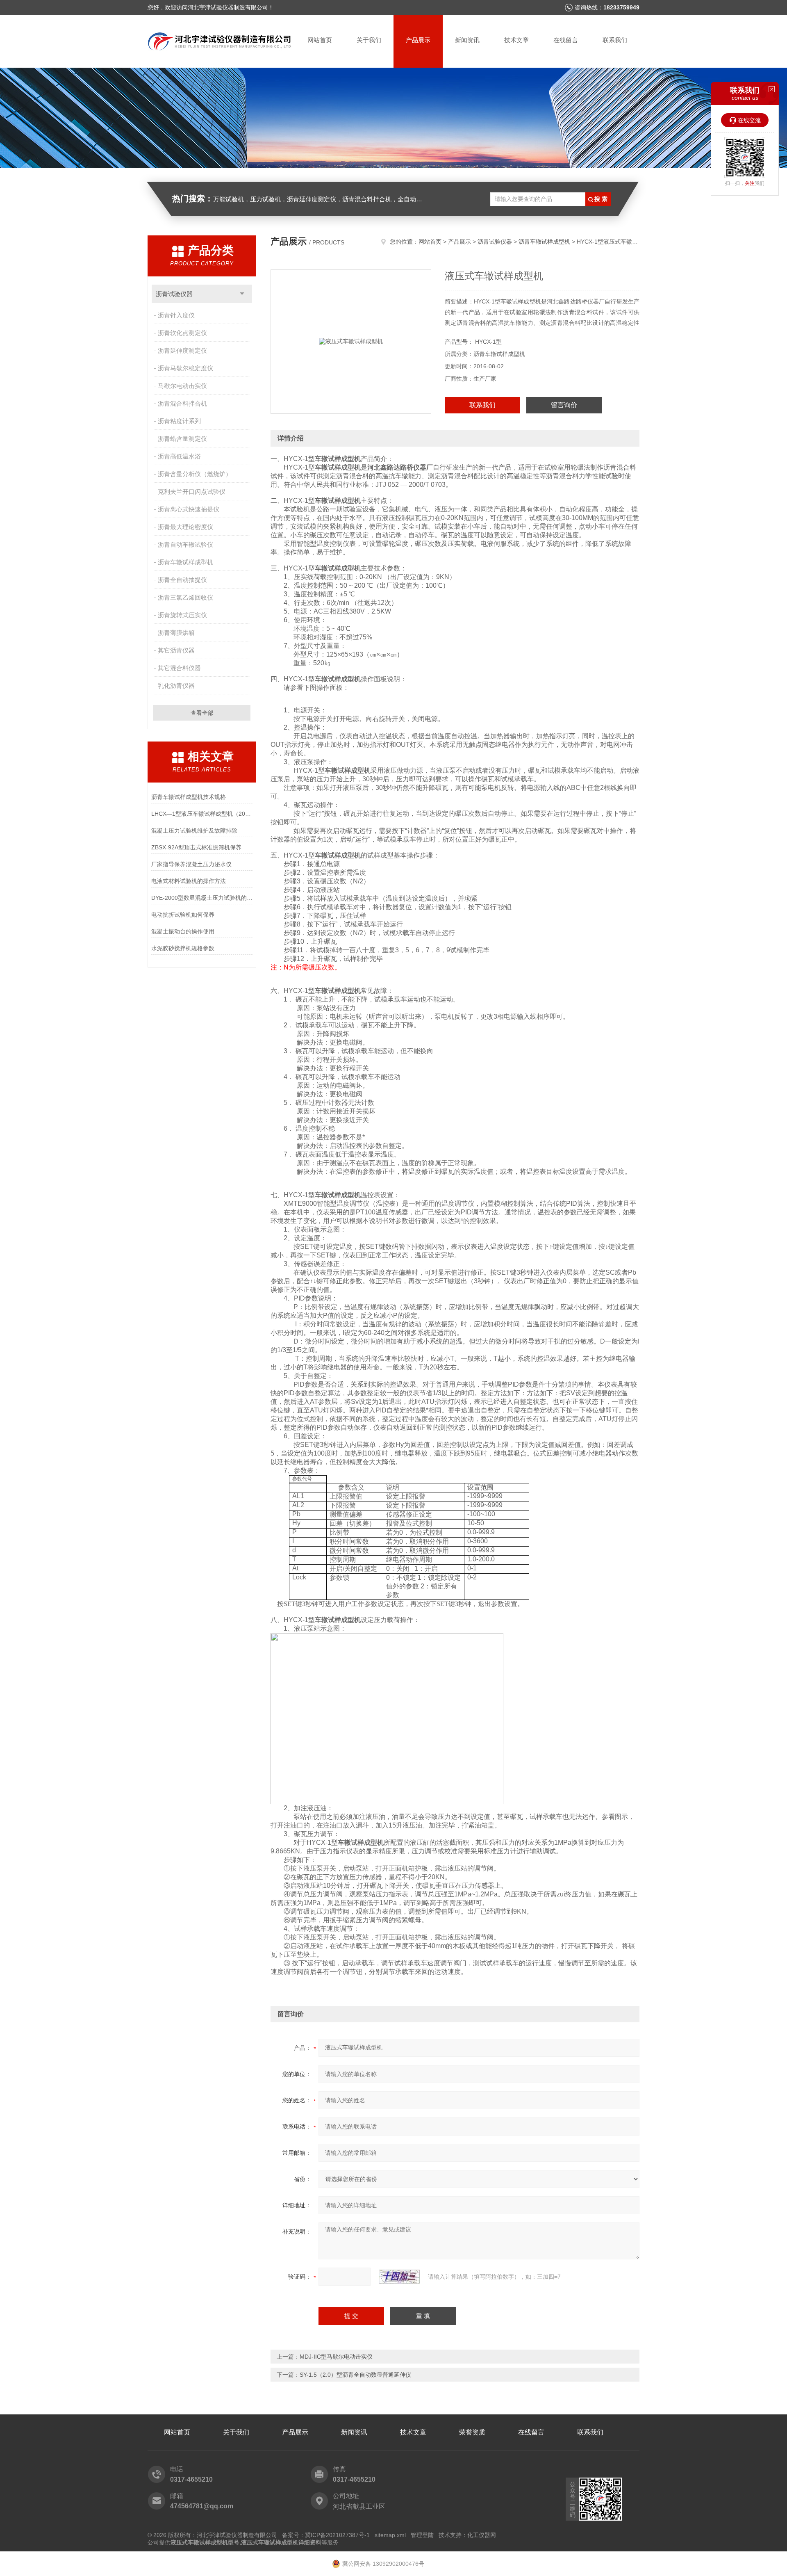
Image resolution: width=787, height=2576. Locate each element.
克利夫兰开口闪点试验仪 (192, 492)
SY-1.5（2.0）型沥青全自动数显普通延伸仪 (355, 2375)
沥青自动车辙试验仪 (185, 544)
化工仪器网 (482, 2535)
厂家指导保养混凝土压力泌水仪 (191, 864)
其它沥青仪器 (176, 650)
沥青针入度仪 (176, 315)
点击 (242, 294)
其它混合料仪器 (179, 668)
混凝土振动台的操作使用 (183, 931)
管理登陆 (422, 2535)
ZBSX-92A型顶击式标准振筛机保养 (196, 847)
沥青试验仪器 (174, 294)
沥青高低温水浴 (179, 456)
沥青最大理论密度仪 (185, 527)
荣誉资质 (472, 2432)
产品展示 (418, 40)
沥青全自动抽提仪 (182, 580)
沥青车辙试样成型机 (185, 562)
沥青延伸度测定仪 (182, 350)
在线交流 (749, 120)
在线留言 (566, 40)
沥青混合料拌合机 (182, 403)
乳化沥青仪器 (176, 686)
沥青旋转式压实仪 (182, 615)
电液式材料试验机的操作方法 (189, 881)
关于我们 (369, 40)
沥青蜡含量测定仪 (182, 439)
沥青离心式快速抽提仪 (189, 509)
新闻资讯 (467, 40)
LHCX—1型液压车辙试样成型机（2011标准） (202, 814)
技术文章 (516, 40)
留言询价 (564, 405)
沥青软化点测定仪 (182, 333)
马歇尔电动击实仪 (182, 386)
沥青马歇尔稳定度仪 (185, 368)
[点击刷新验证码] (399, 2277)
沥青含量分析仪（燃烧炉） (195, 474)
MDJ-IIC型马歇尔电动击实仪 (336, 2357)
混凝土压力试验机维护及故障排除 (194, 831)
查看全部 (202, 713)
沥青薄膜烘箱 (176, 633)
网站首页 (320, 40)
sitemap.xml (390, 2535)
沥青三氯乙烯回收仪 (185, 597)
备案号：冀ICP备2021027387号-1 (326, 2535)
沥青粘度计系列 (179, 421)
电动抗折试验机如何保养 (183, 915)
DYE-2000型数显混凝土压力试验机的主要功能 (202, 898)
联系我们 (615, 40)
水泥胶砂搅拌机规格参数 (183, 948)
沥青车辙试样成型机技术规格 (189, 797)
